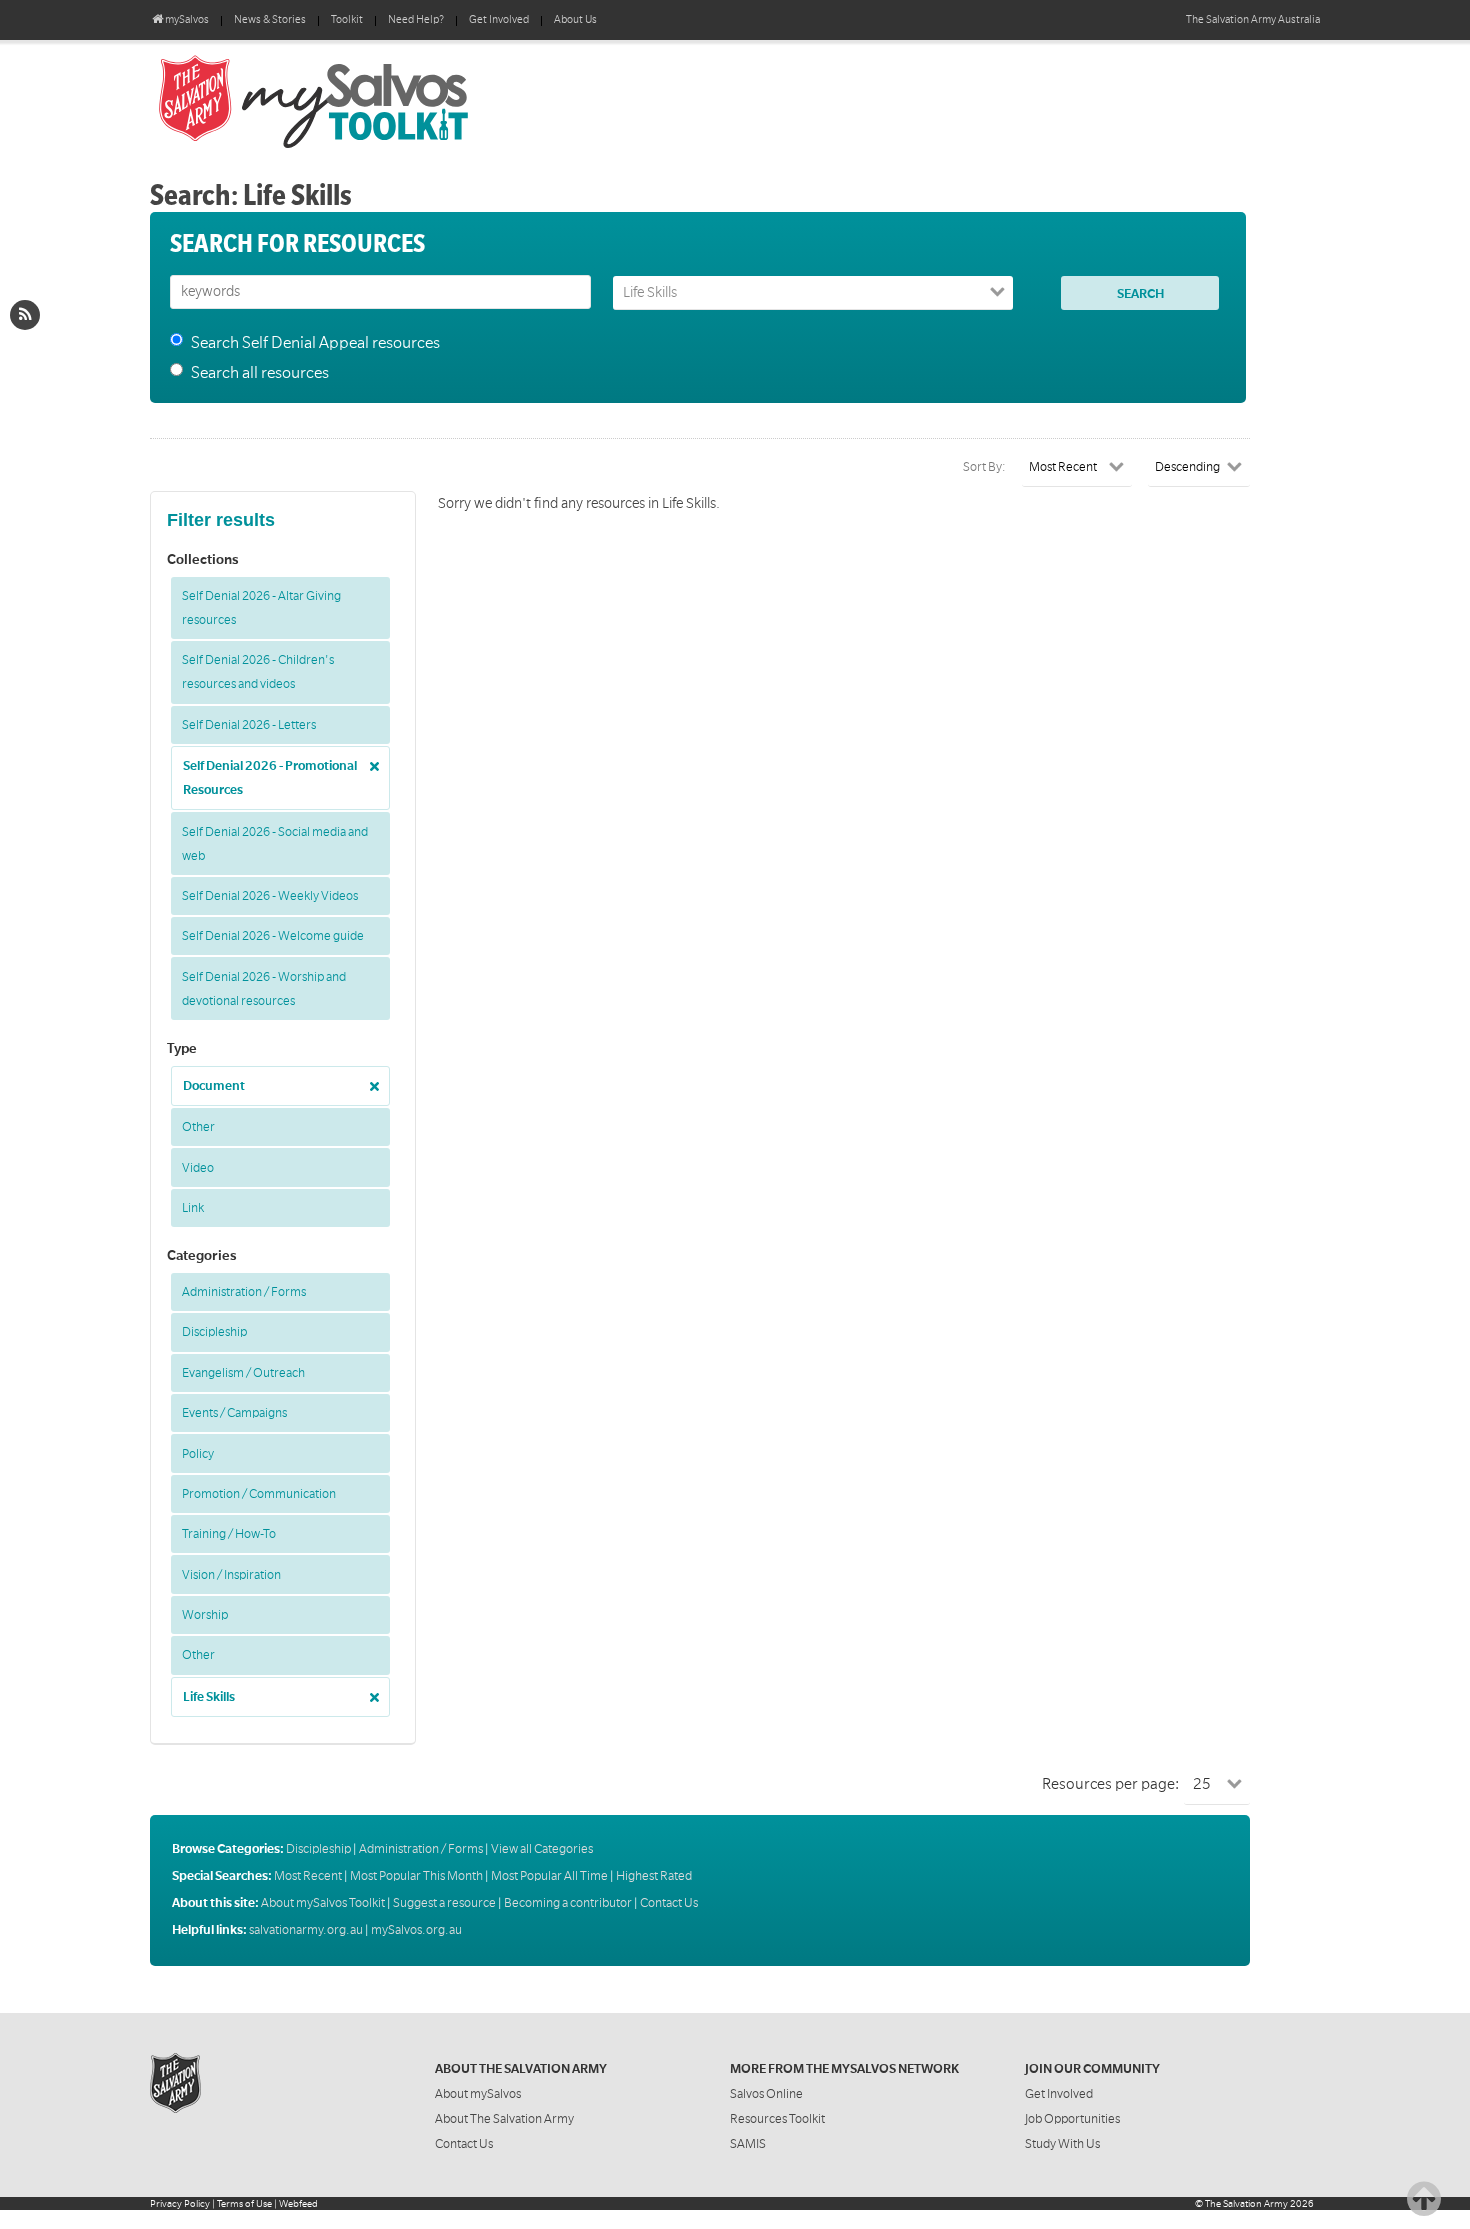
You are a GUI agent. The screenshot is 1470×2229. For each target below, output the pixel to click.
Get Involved (499, 20)
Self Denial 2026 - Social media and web (275, 844)
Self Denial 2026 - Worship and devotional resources (264, 989)
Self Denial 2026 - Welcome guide (273, 936)
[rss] (25, 315)
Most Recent (308, 1876)
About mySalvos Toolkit (323, 1903)
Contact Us (669, 1903)
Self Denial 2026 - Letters (249, 725)
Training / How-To (229, 1534)
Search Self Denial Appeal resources (315, 343)
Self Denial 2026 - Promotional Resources (270, 778)
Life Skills (209, 1697)
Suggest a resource (444, 1903)
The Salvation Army (1246, 2203)
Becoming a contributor (568, 1903)
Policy (198, 1454)
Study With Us (1062, 2144)
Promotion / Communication (259, 1494)
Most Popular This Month (416, 1876)
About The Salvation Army (504, 2119)
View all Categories (542, 1849)
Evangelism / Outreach (243, 1373)
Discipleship (214, 1332)
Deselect (369, 759)
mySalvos (380, 100)
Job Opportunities (1072, 2119)
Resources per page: (1110, 1784)
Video (198, 1168)
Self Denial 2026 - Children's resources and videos (258, 672)
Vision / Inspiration (231, 1575)
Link (193, 1208)
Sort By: (984, 467)
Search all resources (260, 373)
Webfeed (298, 2203)
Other (198, 1127)
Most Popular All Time (549, 1876)
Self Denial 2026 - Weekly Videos (270, 896)
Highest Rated (654, 1876)
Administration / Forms (244, 1292)
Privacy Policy (180, 2203)
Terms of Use (244, 2203)
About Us (575, 20)
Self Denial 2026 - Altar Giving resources (261, 608)
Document (214, 1086)
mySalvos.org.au (416, 1930)
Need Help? (416, 20)
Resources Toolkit (777, 2119)
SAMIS (748, 2144)
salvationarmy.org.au (306, 1930)
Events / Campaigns (234, 1413)
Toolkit (347, 20)
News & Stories (270, 20)
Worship (205, 1615)
